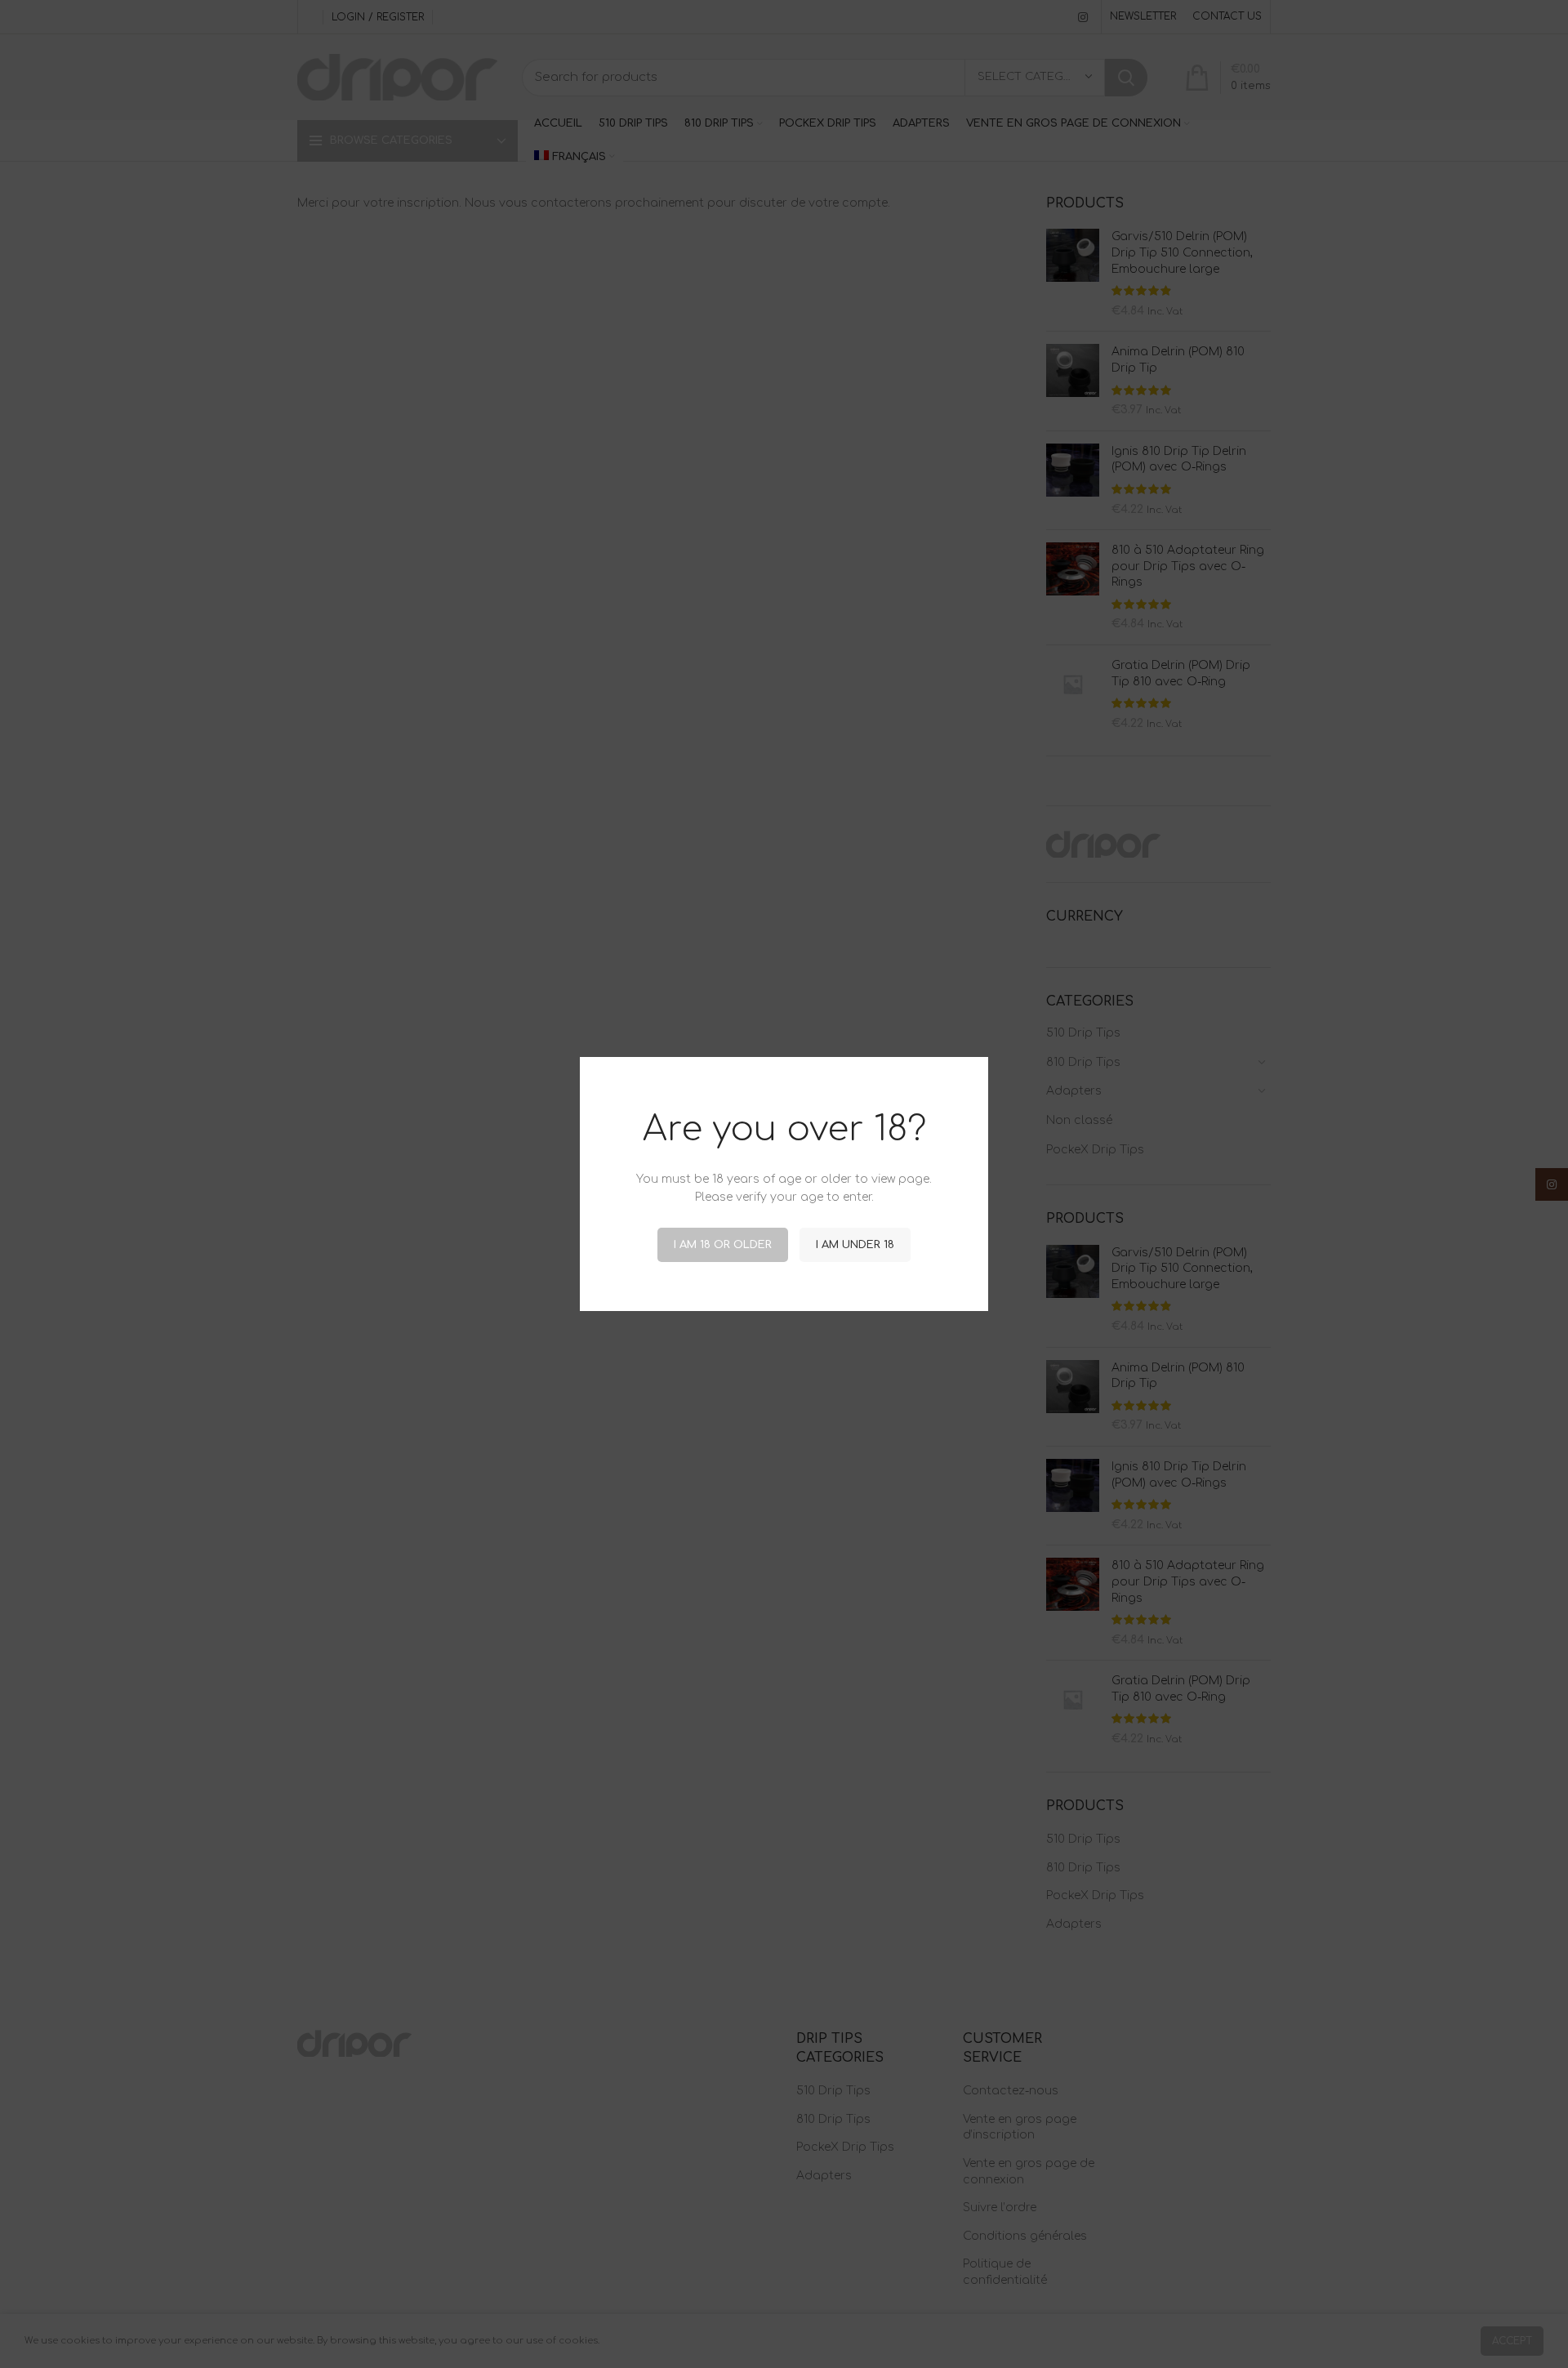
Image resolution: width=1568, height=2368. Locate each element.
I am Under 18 (855, 1245)
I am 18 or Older (723, 1245)
